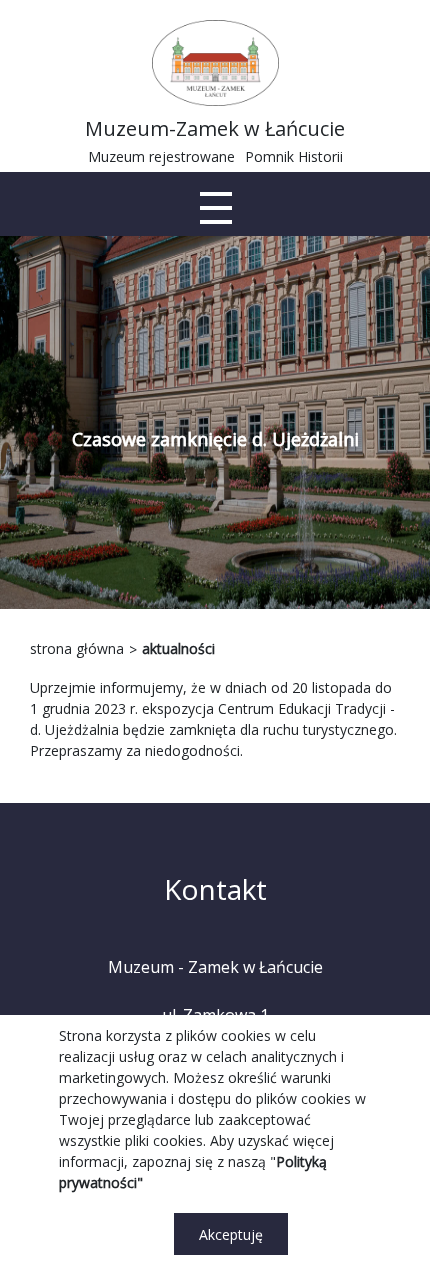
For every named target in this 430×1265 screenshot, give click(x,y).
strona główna (77, 648)
